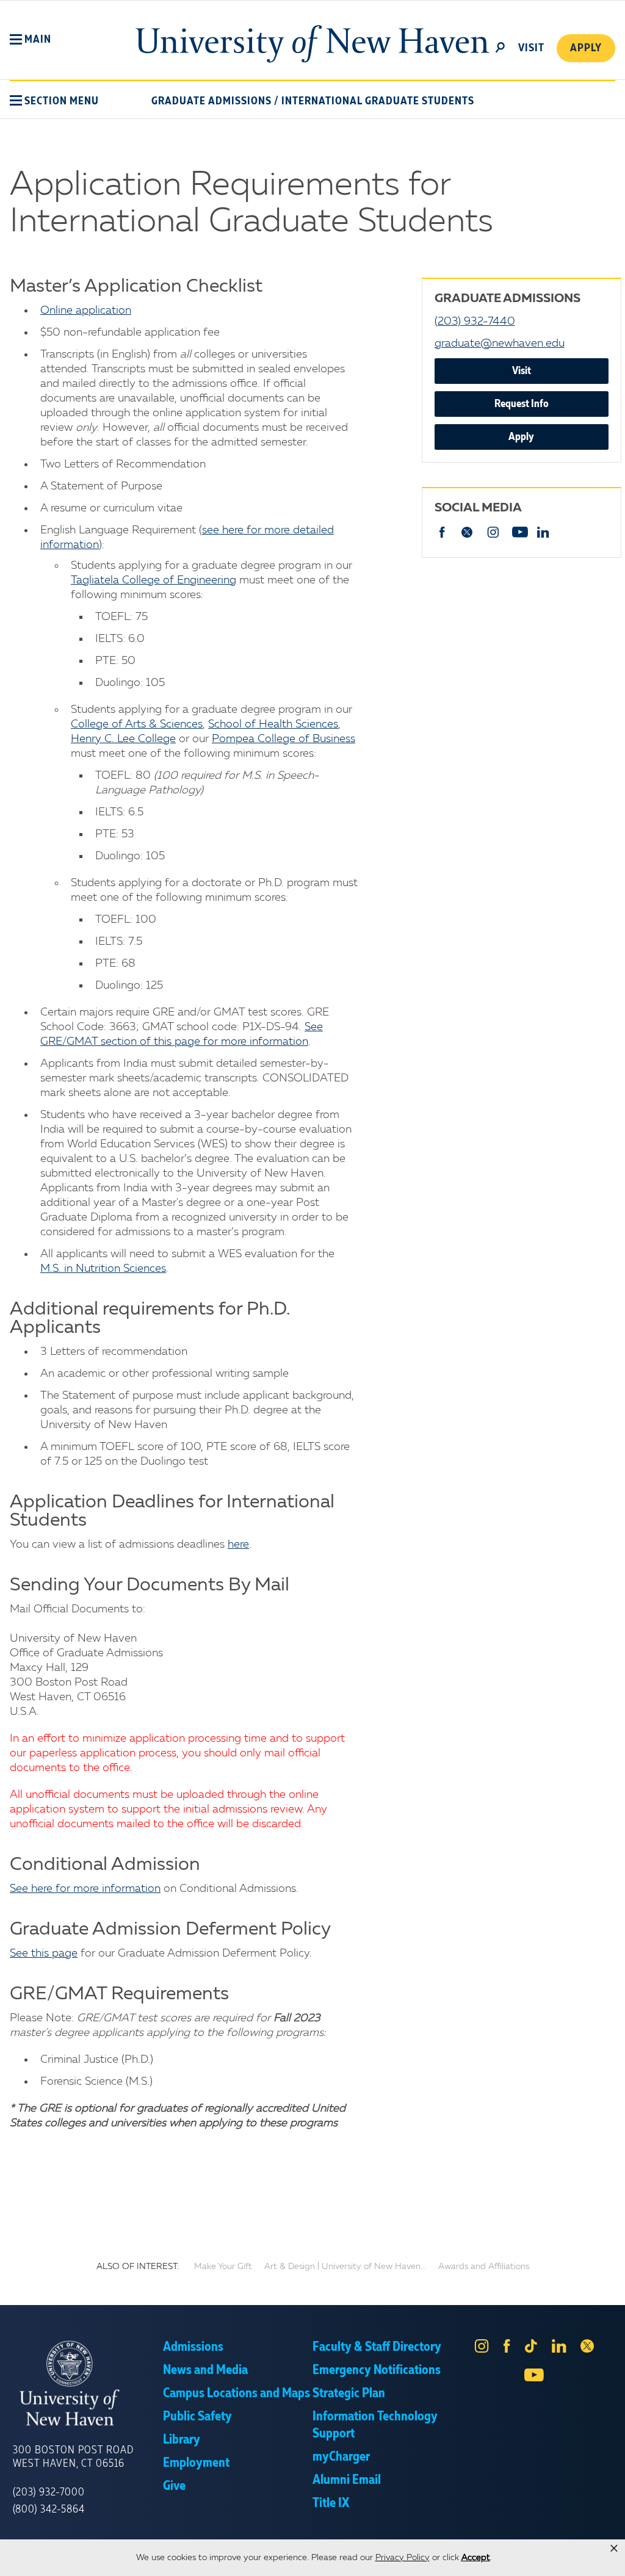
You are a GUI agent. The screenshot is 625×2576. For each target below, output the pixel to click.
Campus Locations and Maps (237, 2394)
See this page (44, 1954)
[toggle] (500, 46)
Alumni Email (347, 2480)
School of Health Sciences (273, 724)
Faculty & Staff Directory (377, 2347)
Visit (522, 371)
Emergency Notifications (377, 2370)
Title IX (331, 2503)
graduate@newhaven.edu (500, 344)
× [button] (614, 2549)
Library (182, 2440)
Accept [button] (476, 2558)
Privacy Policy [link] (403, 2558)
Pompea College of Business (284, 739)
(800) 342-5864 (49, 2509)
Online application (86, 311)
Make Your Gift (223, 2267)
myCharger (341, 2457)
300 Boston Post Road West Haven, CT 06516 (73, 2457)
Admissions (193, 2347)
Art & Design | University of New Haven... (345, 2267)
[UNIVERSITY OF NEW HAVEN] (88, 2383)
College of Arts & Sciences (137, 724)
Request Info (522, 404)
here (238, 1545)
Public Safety (197, 2417)
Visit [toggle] (531, 48)
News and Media (205, 2370)
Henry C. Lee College (123, 739)
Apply (586, 48)
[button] (31, 40)
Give (174, 2486)
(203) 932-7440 (475, 322)
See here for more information (85, 1889)
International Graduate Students (378, 101)
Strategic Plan (349, 2394)
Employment (196, 2463)
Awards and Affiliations (484, 2267)
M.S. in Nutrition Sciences (103, 1269)
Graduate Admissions (211, 101)
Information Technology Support (375, 2425)
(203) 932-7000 (49, 2492)
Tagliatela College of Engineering (154, 580)
